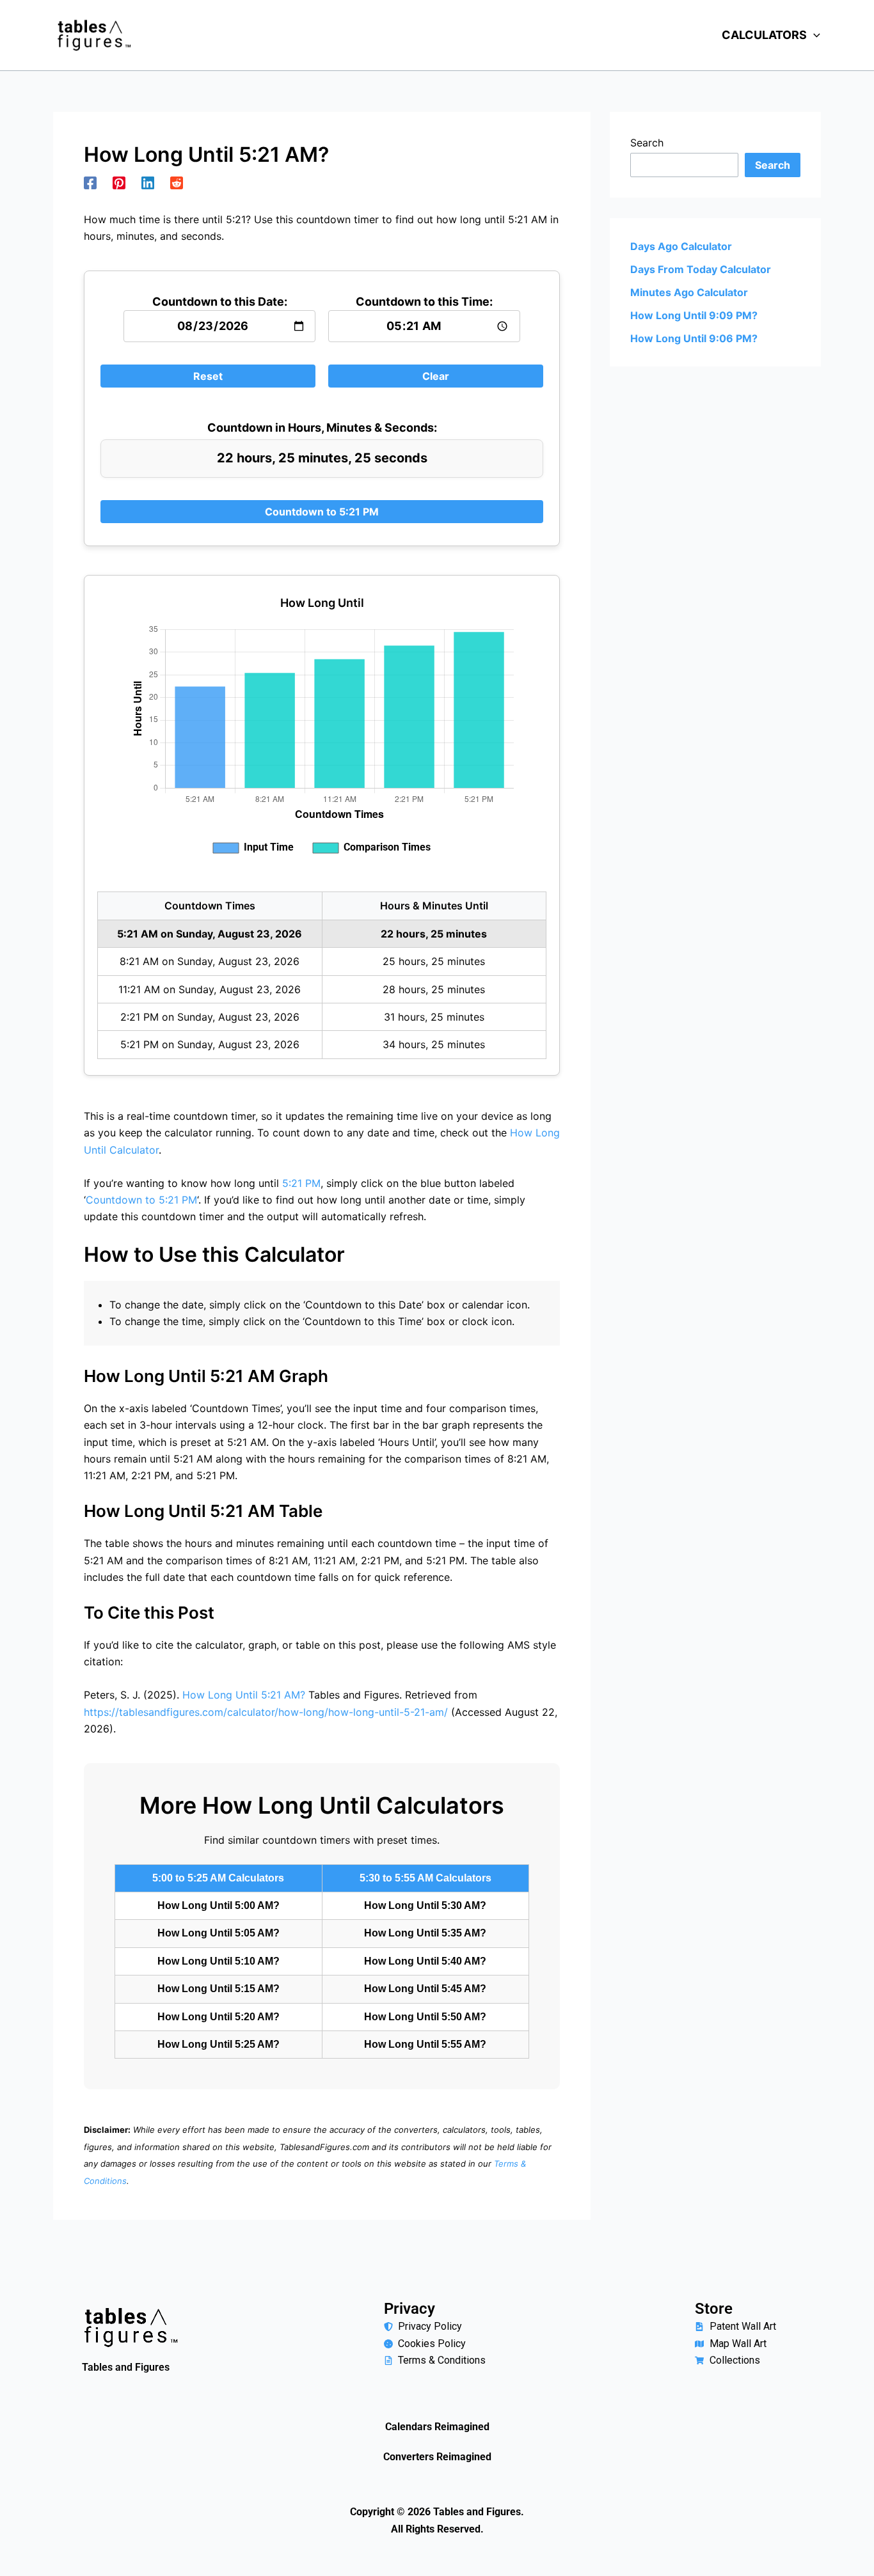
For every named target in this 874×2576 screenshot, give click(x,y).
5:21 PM (301, 1183)
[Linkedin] (148, 182)
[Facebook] (90, 182)
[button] (814, 35)
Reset (208, 376)
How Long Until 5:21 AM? (244, 1695)
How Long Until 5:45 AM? (425, 1989)
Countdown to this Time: (424, 302)
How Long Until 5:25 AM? (219, 2044)
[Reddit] (177, 182)
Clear (436, 376)
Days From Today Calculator (701, 269)
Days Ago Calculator (681, 246)
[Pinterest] (119, 182)
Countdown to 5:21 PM (322, 512)
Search (647, 143)
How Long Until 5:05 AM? (219, 1933)
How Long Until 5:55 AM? (425, 2044)
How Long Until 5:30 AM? (425, 1905)
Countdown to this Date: (220, 302)
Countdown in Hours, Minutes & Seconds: (322, 428)
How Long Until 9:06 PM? (694, 338)
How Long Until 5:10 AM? (219, 1961)
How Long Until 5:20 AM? (219, 2017)
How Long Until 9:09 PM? (694, 315)
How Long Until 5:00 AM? (219, 1905)
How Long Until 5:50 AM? (425, 2017)
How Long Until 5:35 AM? (425, 1933)
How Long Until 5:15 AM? (219, 1989)
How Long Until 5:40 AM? (425, 1961)
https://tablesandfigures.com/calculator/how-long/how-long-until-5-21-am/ (266, 1712)
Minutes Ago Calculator (689, 292)
